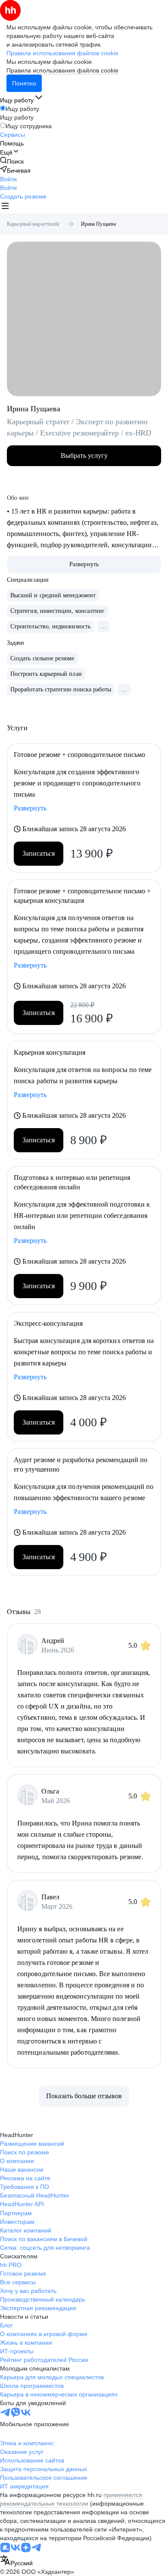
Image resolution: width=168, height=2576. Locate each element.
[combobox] (16, 2561)
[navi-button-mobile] (5, 207)
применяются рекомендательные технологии (71, 2499)
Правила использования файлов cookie (62, 70)
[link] (12, 161)
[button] (8, 179)
